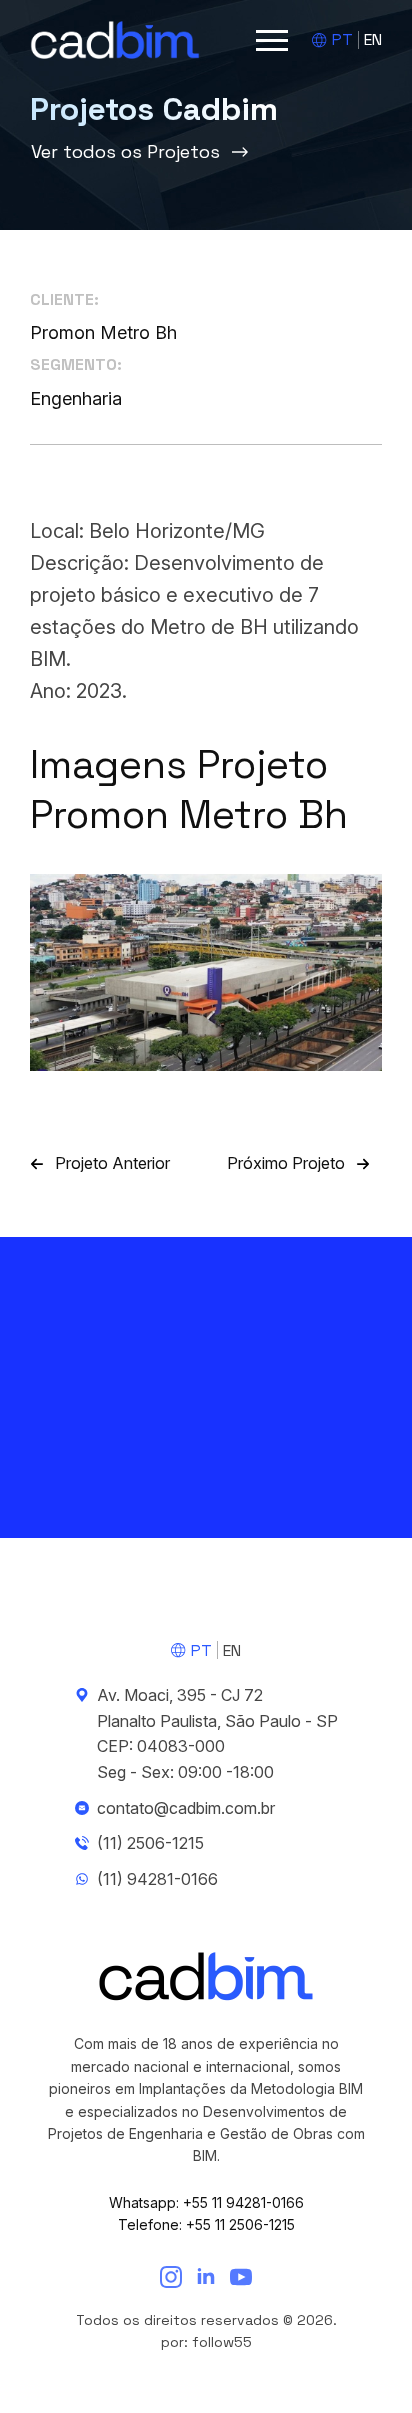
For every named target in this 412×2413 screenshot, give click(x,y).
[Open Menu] (272, 40)
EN (373, 39)
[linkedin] (206, 2277)
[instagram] (171, 2277)
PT (342, 39)
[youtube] (241, 2277)
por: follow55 (206, 2342)
